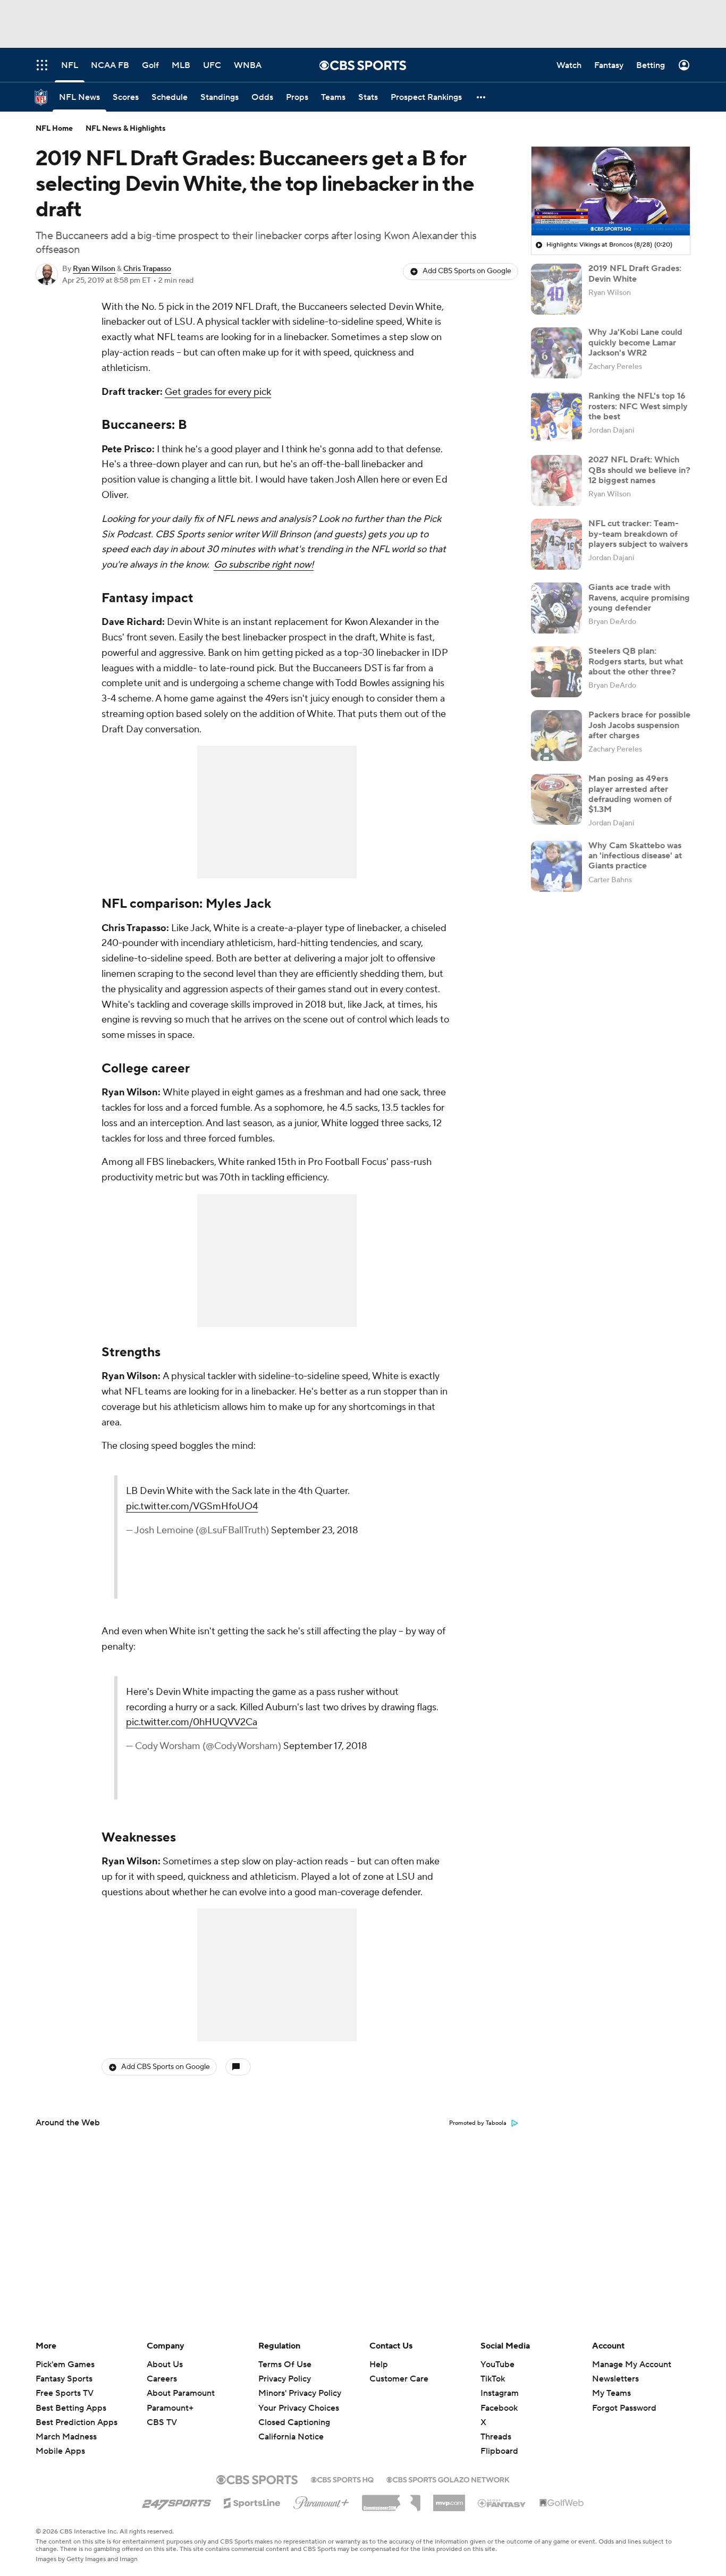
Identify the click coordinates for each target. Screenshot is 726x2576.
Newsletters (615, 2379)
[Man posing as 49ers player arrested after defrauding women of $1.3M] (556, 799)
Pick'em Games (65, 2364)
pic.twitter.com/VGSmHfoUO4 (192, 1506)
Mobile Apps (60, 2451)
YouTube (497, 2364)
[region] (611, 191)
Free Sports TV (65, 2393)
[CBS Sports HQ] (342, 2479)
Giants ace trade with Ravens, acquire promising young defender (639, 597)
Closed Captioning (294, 2412)
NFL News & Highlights (126, 129)
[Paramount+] (321, 2501)
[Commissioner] (391, 2499)
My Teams (611, 2393)
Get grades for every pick (218, 392)
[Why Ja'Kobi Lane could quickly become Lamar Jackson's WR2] (556, 353)
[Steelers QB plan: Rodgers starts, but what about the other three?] (556, 672)
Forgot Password (624, 2408)
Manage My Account (632, 2364)
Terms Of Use (285, 2364)
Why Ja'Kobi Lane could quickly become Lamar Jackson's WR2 (635, 342)
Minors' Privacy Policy (300, 2393)
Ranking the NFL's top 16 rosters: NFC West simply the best (638, 406)
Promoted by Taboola (478, 2123)
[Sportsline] (252, 2502)
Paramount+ (170, 2408)
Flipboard (499, 2451)
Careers (162, 2379)
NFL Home (54, 129)
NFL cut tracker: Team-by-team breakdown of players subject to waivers (638, 534)
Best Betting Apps (71, 2408)
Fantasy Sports (64, 2379)
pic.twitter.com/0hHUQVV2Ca (192, 1722)
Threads (496, 2437)
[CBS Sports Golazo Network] (448, 2479)
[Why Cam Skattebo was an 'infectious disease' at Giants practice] (556, 866)
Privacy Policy (285, 2379)
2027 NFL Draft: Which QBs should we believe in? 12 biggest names (639, 470)
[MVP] (449, 2499)
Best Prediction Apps (77, 2422)
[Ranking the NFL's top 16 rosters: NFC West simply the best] (556, 417)
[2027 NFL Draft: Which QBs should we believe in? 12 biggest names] (556, 480)
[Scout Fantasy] (502, 2503)
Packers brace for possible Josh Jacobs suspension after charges (639, 725)
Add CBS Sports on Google (467, 271)
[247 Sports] (176, 2501)
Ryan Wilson (94, 269)
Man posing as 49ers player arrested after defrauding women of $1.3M (630, 794)
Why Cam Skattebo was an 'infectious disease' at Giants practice (635, 856)
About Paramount (181, 2393)
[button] (482, 97)
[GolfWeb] (562, 2503)
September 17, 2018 (325, 1746)
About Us (165, 2364)
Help (379, 2364)
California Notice (291, 2427)
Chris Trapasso (147, 269)
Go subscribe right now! (264, 565)
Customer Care (399, 2379)
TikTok (493, 2379)
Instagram (500, 2393)
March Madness (66, 2437)
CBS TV (162, 2422)
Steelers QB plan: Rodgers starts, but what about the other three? (636, 661)
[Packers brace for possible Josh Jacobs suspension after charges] (556, 736)
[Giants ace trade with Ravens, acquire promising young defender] (556, 608)
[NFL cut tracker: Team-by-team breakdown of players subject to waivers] (556, 544)
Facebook (499, 2408)
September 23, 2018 (315, 1530)
